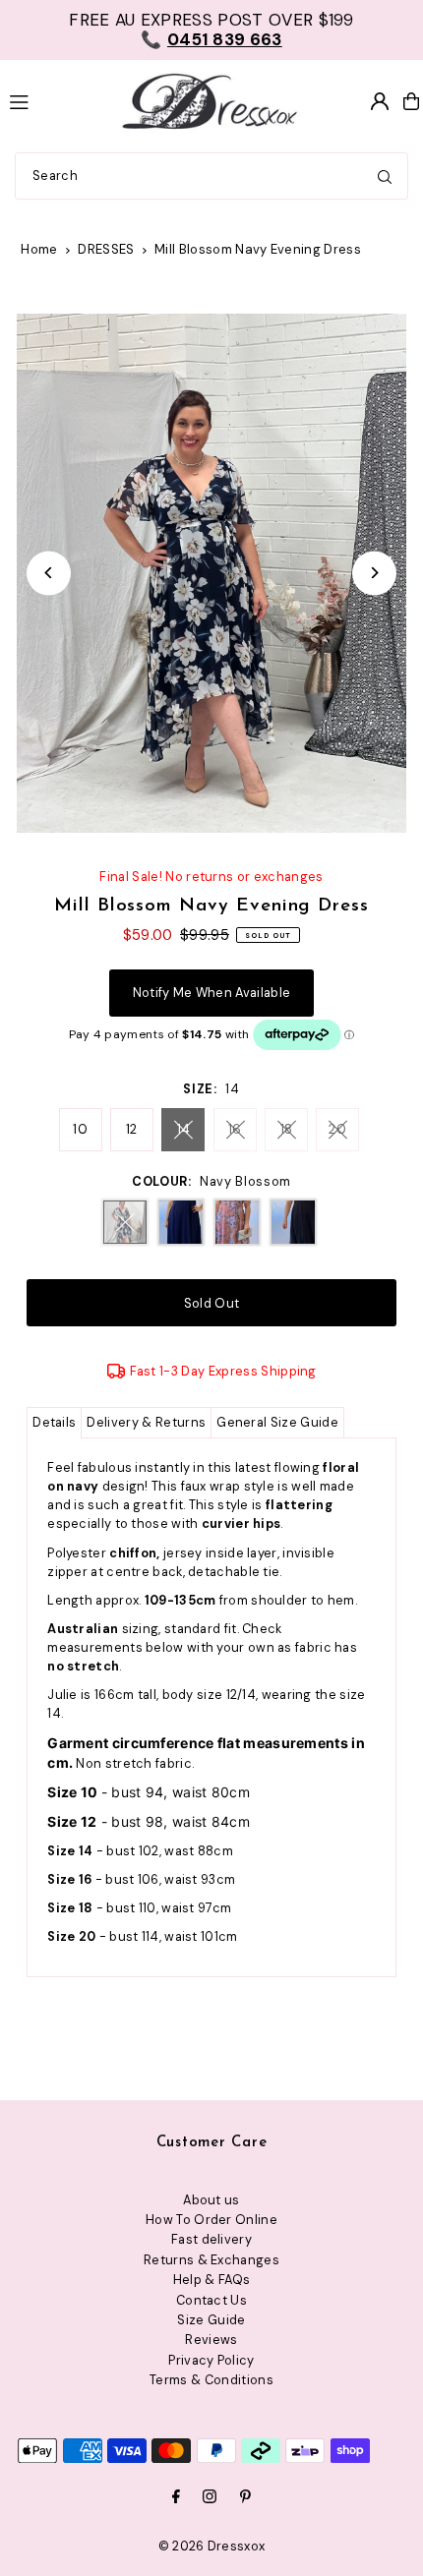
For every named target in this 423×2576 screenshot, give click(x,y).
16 (235, 1129)
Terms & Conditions (211, 2380)
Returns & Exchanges (211, 2260)
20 (337, 1129)
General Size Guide (277, 1422)
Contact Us (211, 2300)
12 (132, 1129)
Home (39, 249)
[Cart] (411, 101)
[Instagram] (210, 2498)
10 (80, 1129)
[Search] (385, 176)
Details (54, 1422)
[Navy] (181, 1222)
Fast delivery (211, 2239)
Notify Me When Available (212, 993)
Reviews (211, 2340)
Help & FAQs (212, 2280)
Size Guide (211, 2320)
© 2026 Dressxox (212, 2546)
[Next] (374, 573)
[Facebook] (176, 2498)
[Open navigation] (52, 100)
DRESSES (106, 249)
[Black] (293, 1222)
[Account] (380, 101)
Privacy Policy (211, 2360)
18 (287, 1129)
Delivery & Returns (146, 1422)
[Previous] (49, 573)
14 (184, 1129)
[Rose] (237, 1222)
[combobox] (211, 176)
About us (211, 2200)
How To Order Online (211, 2220)
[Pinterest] (245, 2498)
